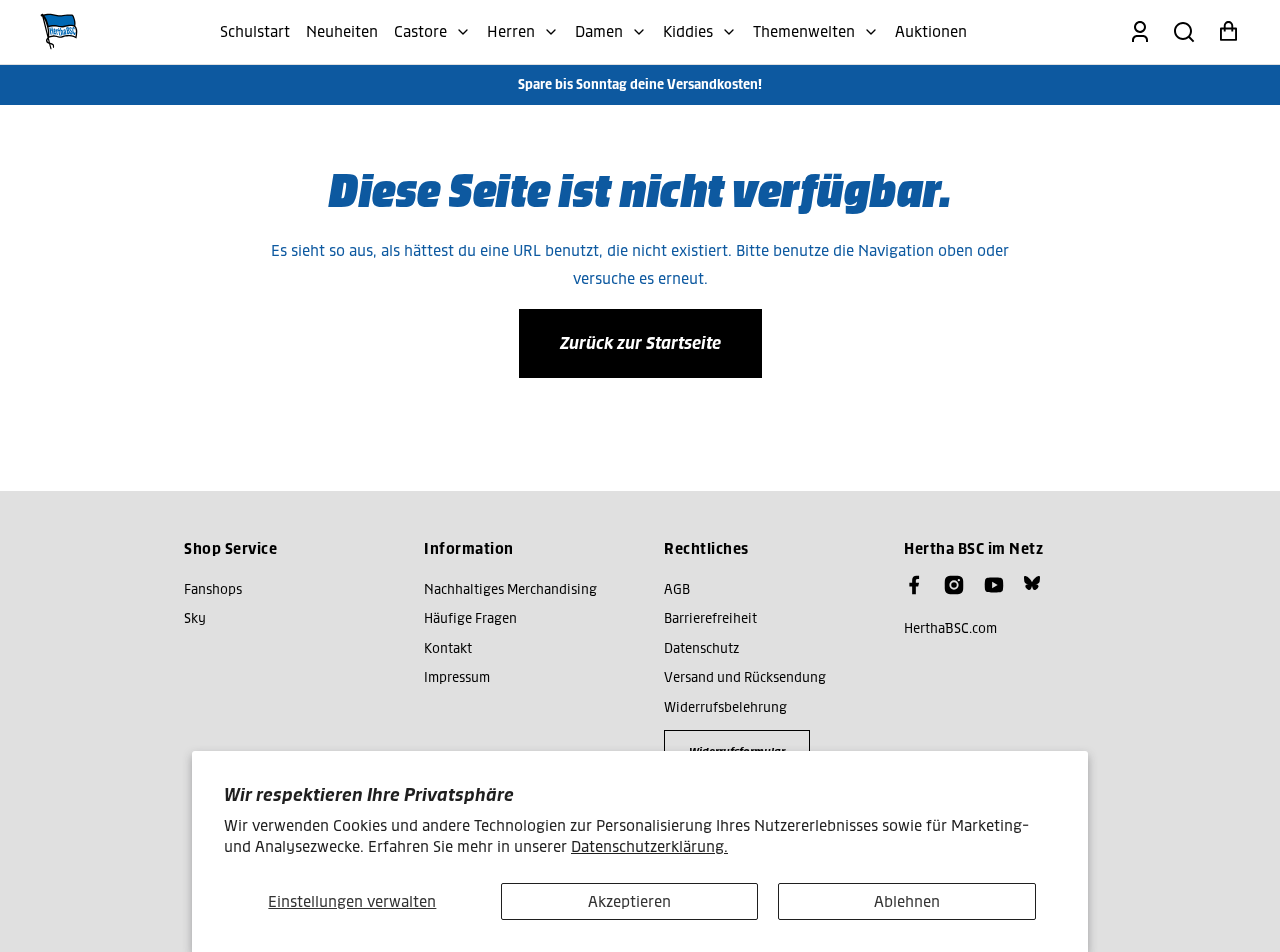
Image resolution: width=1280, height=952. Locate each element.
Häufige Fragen (470, 618)
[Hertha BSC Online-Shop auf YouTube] (994, 585)
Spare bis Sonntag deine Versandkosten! (640, 84)
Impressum (457, 677)
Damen (599, 31)
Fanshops (213, 589)
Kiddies (688, 31)
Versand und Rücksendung (745, 677)
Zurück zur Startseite (640, 343)
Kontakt (448, 648)
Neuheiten (342, 31)
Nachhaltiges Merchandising (510, 589)
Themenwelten (804, 31)
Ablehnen (907, 901)
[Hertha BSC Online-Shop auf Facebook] (914, 585)
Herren (511, 31)
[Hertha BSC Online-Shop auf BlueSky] (1032, 583)
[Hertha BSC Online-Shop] (59, 32)
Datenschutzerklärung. (649, 846)
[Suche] (1184, 32)
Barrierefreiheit (710, 618)
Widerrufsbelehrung (725, 707)
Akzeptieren (629, 901)
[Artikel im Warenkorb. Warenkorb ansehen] (1228, 32)
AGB (677, 589)
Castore (420, 31)
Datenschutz (701, 648)
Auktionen (931, 31)
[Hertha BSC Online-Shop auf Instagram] (954, 585)
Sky (195, 618)
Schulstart (255, 31)
